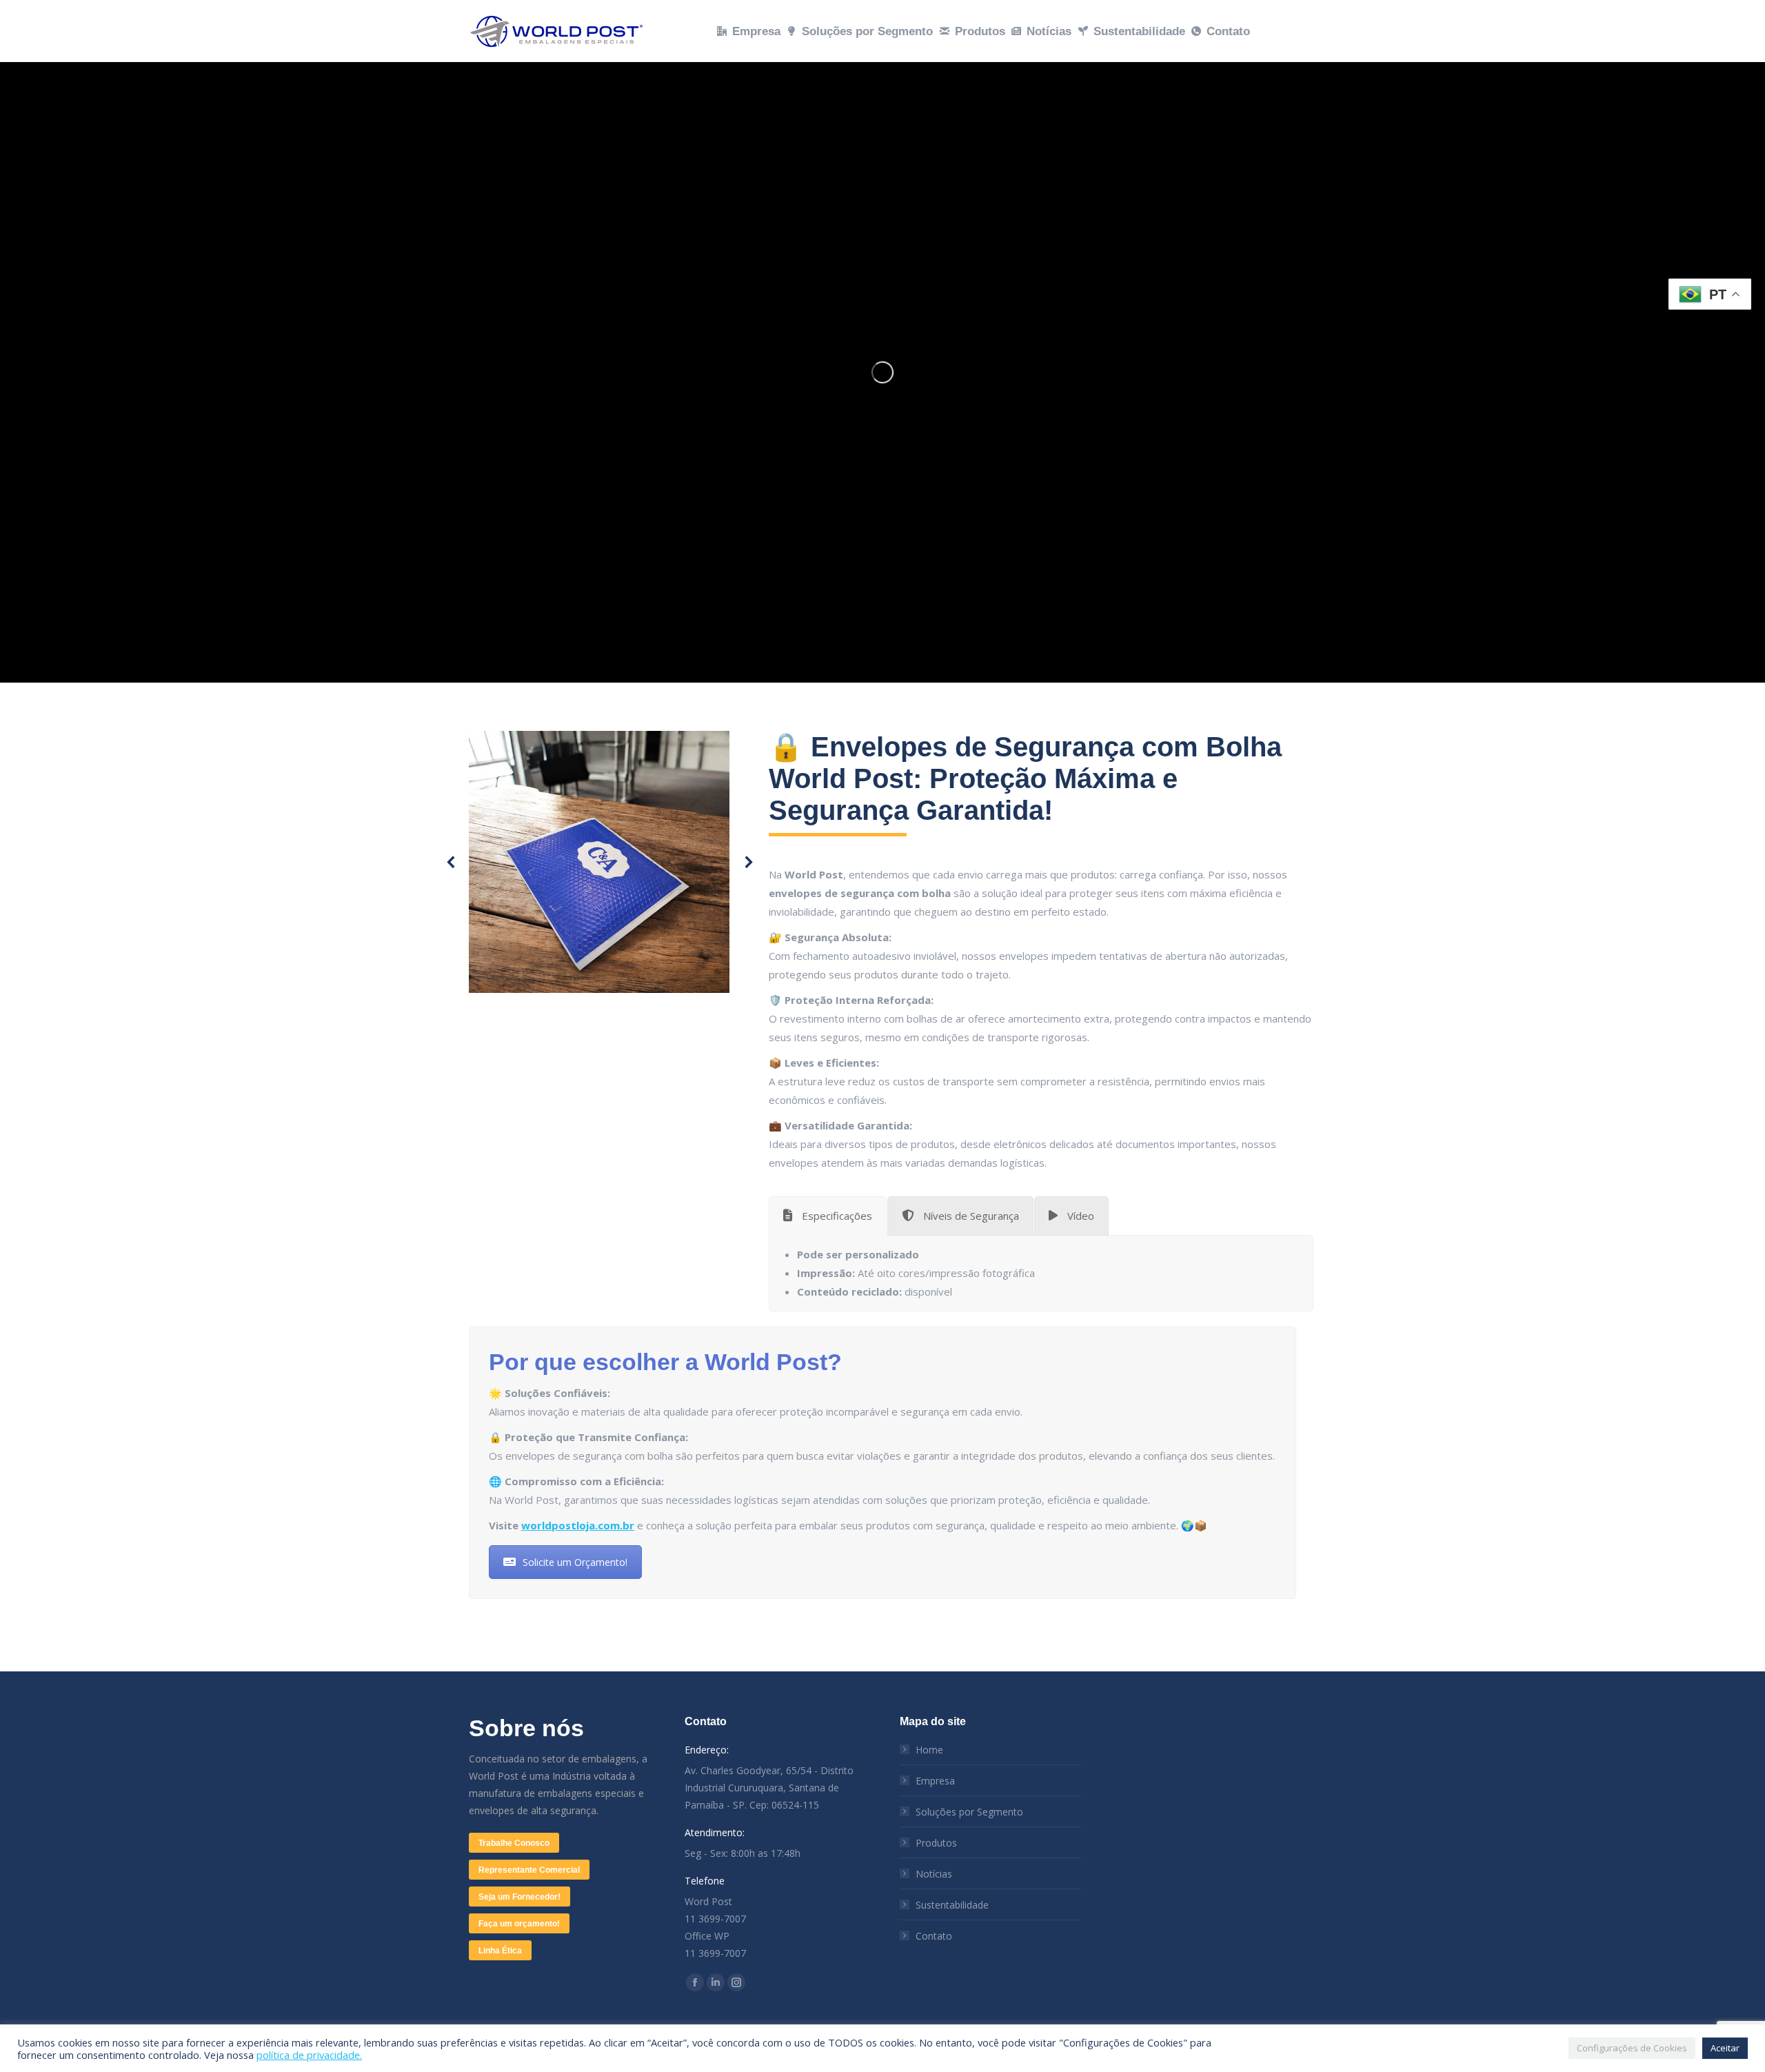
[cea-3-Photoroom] (599, 862)
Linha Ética (500, 1951)
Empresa (935, 1781)
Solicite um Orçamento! (575, 1562)
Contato (934, 1936)
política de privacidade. (309, 2055)
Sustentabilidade (952, 1905)
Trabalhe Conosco (514, 1843)
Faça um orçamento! (519, 1924)
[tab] (828, 1216)
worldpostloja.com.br (578, 1525)
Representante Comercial (529, 1870)
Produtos (936, 1843)
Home (929, 1750)
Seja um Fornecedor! (520, 1897)
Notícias (934, 1874)
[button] (452, 862)
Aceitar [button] (1725, 2048)
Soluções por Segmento (969, 1812)
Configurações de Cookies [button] (1632, 2048)
